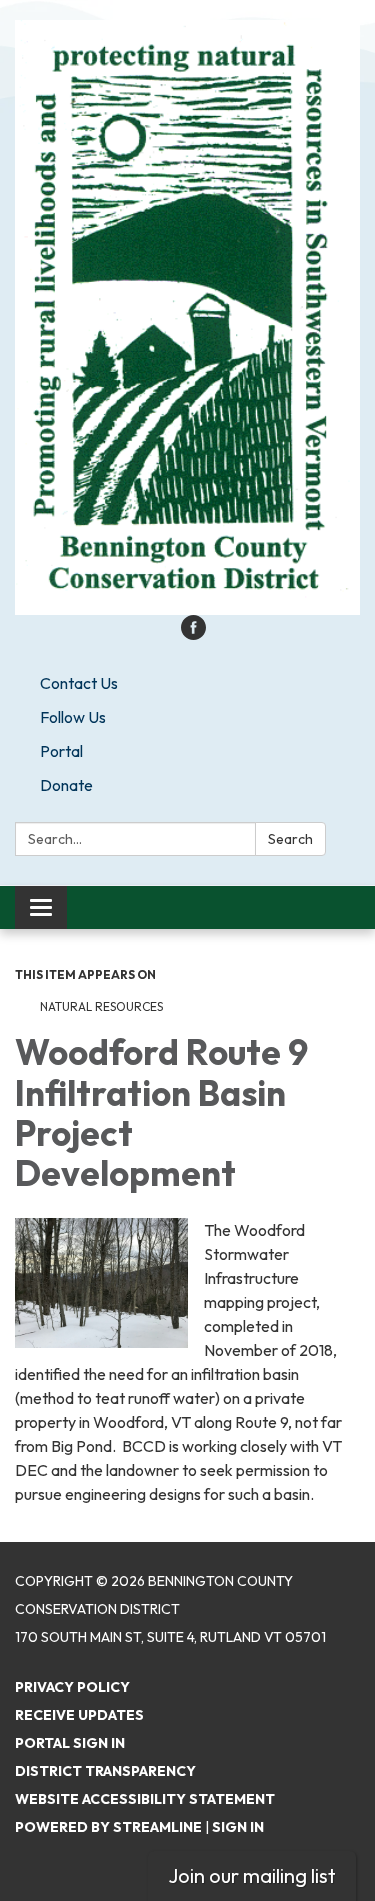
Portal (61, 751)
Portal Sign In (70, 1743)
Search (290, 839)
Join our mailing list (252, 1875)
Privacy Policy (72, 1687)
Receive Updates (79, 1715)
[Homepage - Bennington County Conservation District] (187, 317)
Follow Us (73, 717)
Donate (66, 785)
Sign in (238, 1827)
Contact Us (79, 683)
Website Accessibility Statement (145, 1799)
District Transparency (105, 1771)
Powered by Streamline (108, 1827)
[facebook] (193, 634)
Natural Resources (101, 1006)
